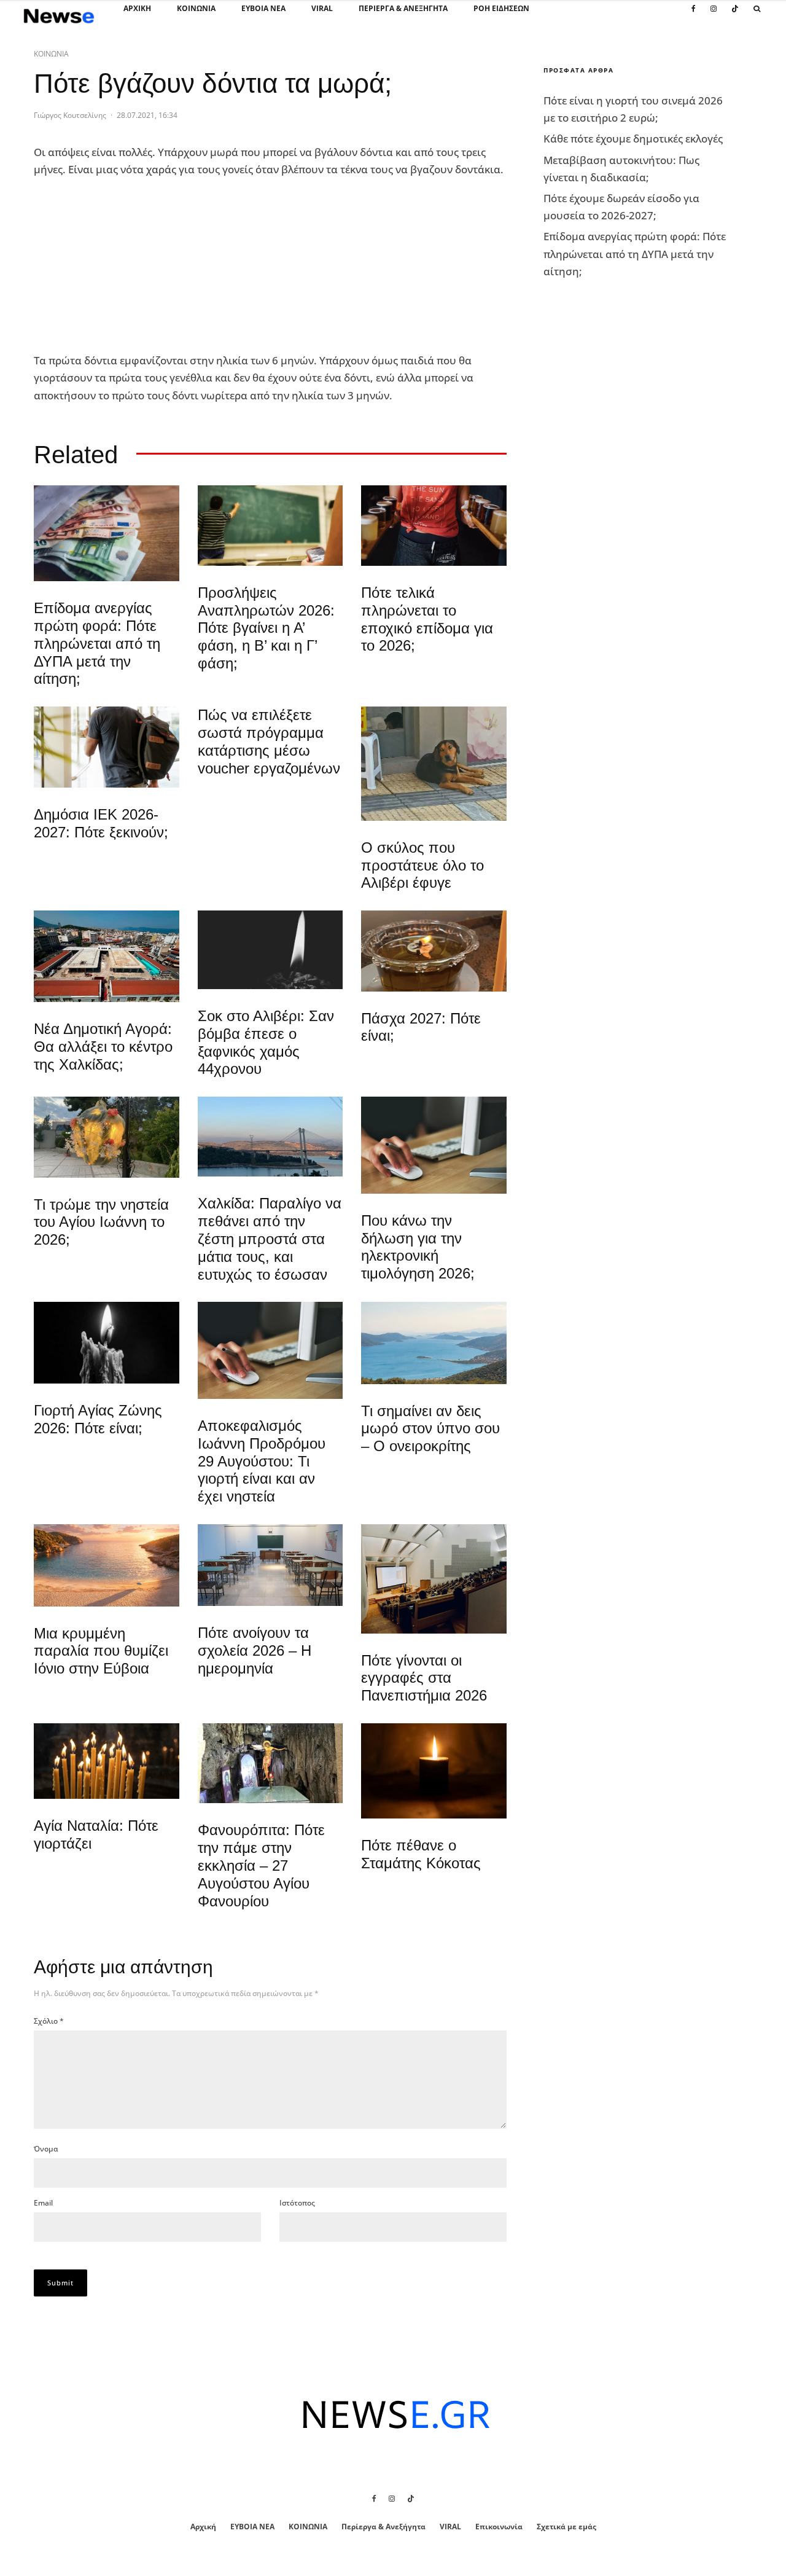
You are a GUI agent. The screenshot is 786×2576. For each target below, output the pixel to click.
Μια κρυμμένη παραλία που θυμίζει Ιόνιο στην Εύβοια (101, 1651)
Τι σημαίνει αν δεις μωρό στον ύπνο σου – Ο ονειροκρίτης (430, 1429)
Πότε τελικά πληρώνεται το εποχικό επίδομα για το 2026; (427, 619)
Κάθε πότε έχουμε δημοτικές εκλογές (633, 139)
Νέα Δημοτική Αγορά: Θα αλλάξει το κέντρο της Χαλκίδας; (103, 1047)
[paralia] (434, 1343)
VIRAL (322, 8)
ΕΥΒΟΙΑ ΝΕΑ (263, 8)
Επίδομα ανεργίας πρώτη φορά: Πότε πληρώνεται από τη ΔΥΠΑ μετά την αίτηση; (97, 643)
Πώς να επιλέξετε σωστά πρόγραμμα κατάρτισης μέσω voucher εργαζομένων (269, 741)
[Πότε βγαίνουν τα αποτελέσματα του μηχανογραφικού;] (107, 747)
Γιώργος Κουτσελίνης (70, 115)
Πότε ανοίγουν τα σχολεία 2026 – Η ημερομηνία (255, 1650)
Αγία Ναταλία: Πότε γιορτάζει (96, 1834)
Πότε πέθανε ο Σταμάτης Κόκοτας (421, 1854)
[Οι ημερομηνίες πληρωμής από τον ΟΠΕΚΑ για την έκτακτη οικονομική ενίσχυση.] (107, 533)
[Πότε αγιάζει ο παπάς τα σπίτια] (434, 951)
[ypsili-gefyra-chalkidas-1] (270, 1137)
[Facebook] (694, 15)
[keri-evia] (270, 950)
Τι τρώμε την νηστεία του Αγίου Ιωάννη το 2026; (101, 1222)
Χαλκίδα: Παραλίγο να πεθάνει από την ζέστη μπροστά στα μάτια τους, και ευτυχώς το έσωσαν (270, 1239)
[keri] (434, 1771)
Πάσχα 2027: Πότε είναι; (421, 1027)
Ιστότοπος (297, 2203)
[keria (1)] (107, 1761)
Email (43, 2203)
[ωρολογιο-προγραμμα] (434, 1145)
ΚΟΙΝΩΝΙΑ (196, 8)
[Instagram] (714, 15)
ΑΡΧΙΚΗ (137, 8)
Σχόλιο (49, 2021)
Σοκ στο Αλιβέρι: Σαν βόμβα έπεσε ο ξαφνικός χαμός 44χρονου (266, 1042)
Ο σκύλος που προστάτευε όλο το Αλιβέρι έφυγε (422, 865)
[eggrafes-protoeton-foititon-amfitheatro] (434, 1579)
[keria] (107, 1343)
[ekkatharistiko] (270, 1350)
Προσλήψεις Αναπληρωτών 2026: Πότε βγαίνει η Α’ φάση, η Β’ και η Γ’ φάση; (266, 628)
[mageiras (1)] (107, 1565)
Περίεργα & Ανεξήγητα (403, 8)
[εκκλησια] (107, 1137)
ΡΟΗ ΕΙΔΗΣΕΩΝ (501, 8)
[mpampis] (434, 764)
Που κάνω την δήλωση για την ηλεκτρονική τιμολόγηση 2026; (418, 1247)
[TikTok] (735, 15)
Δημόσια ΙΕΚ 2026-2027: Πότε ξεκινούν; (101, 823)
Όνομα (46, 2149)
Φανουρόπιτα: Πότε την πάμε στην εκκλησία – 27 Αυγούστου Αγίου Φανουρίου (261, 1865)
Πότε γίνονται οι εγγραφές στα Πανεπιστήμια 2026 (424, 1678)
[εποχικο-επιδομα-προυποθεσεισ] (434, 526)
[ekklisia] (270, 1763)
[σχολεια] (270, 526)
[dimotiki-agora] (107, 956)
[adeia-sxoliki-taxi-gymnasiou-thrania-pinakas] (270, 1565)
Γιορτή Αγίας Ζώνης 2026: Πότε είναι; (98, 1419)
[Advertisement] (126, 265)
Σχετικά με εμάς (566, 2527)
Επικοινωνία (499, 2527)
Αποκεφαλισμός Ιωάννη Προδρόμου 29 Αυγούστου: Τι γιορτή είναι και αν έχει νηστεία (262, 1461)
